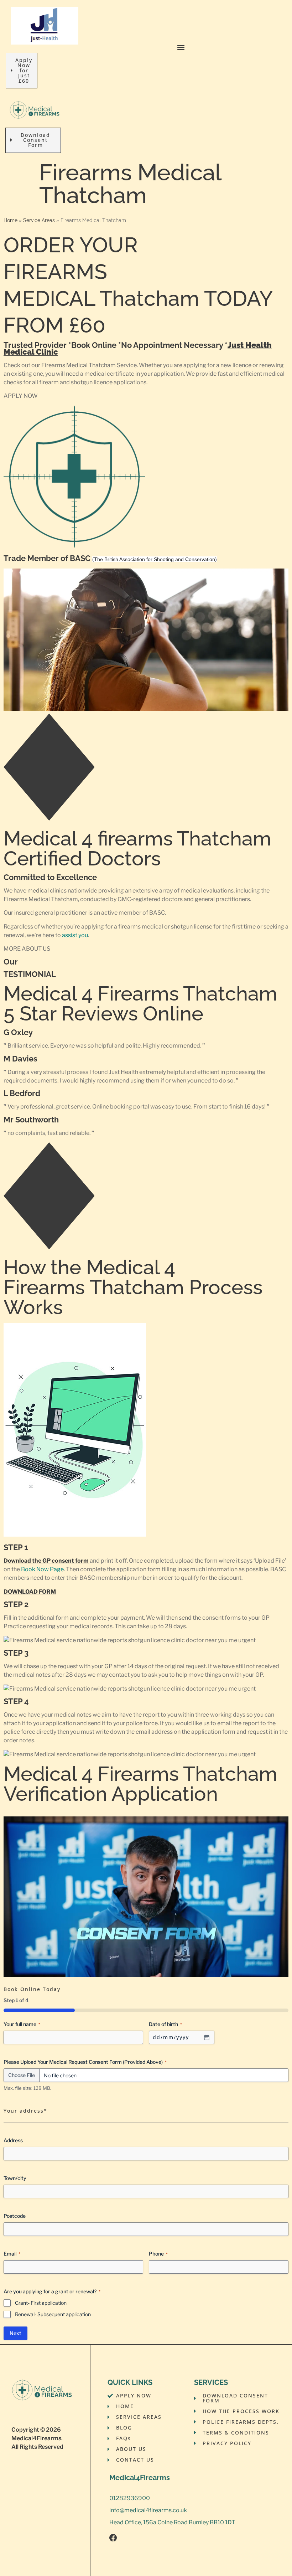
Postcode (15, 2216)
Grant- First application (41, 2303)
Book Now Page (42, 1569)
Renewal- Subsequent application (53, 2314)
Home (11, 220)
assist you (75, 935)
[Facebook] (113, 2538)
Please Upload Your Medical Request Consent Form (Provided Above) (85, 2062)
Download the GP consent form (46, 1561)
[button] (181, 47)
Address (13, 2140)
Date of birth (165, 2024)
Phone (158, 2254)
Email (12, 2254)
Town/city (15, 2178)
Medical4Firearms (36, 2438)
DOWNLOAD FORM (30, 1592)
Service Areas (39, 220)
